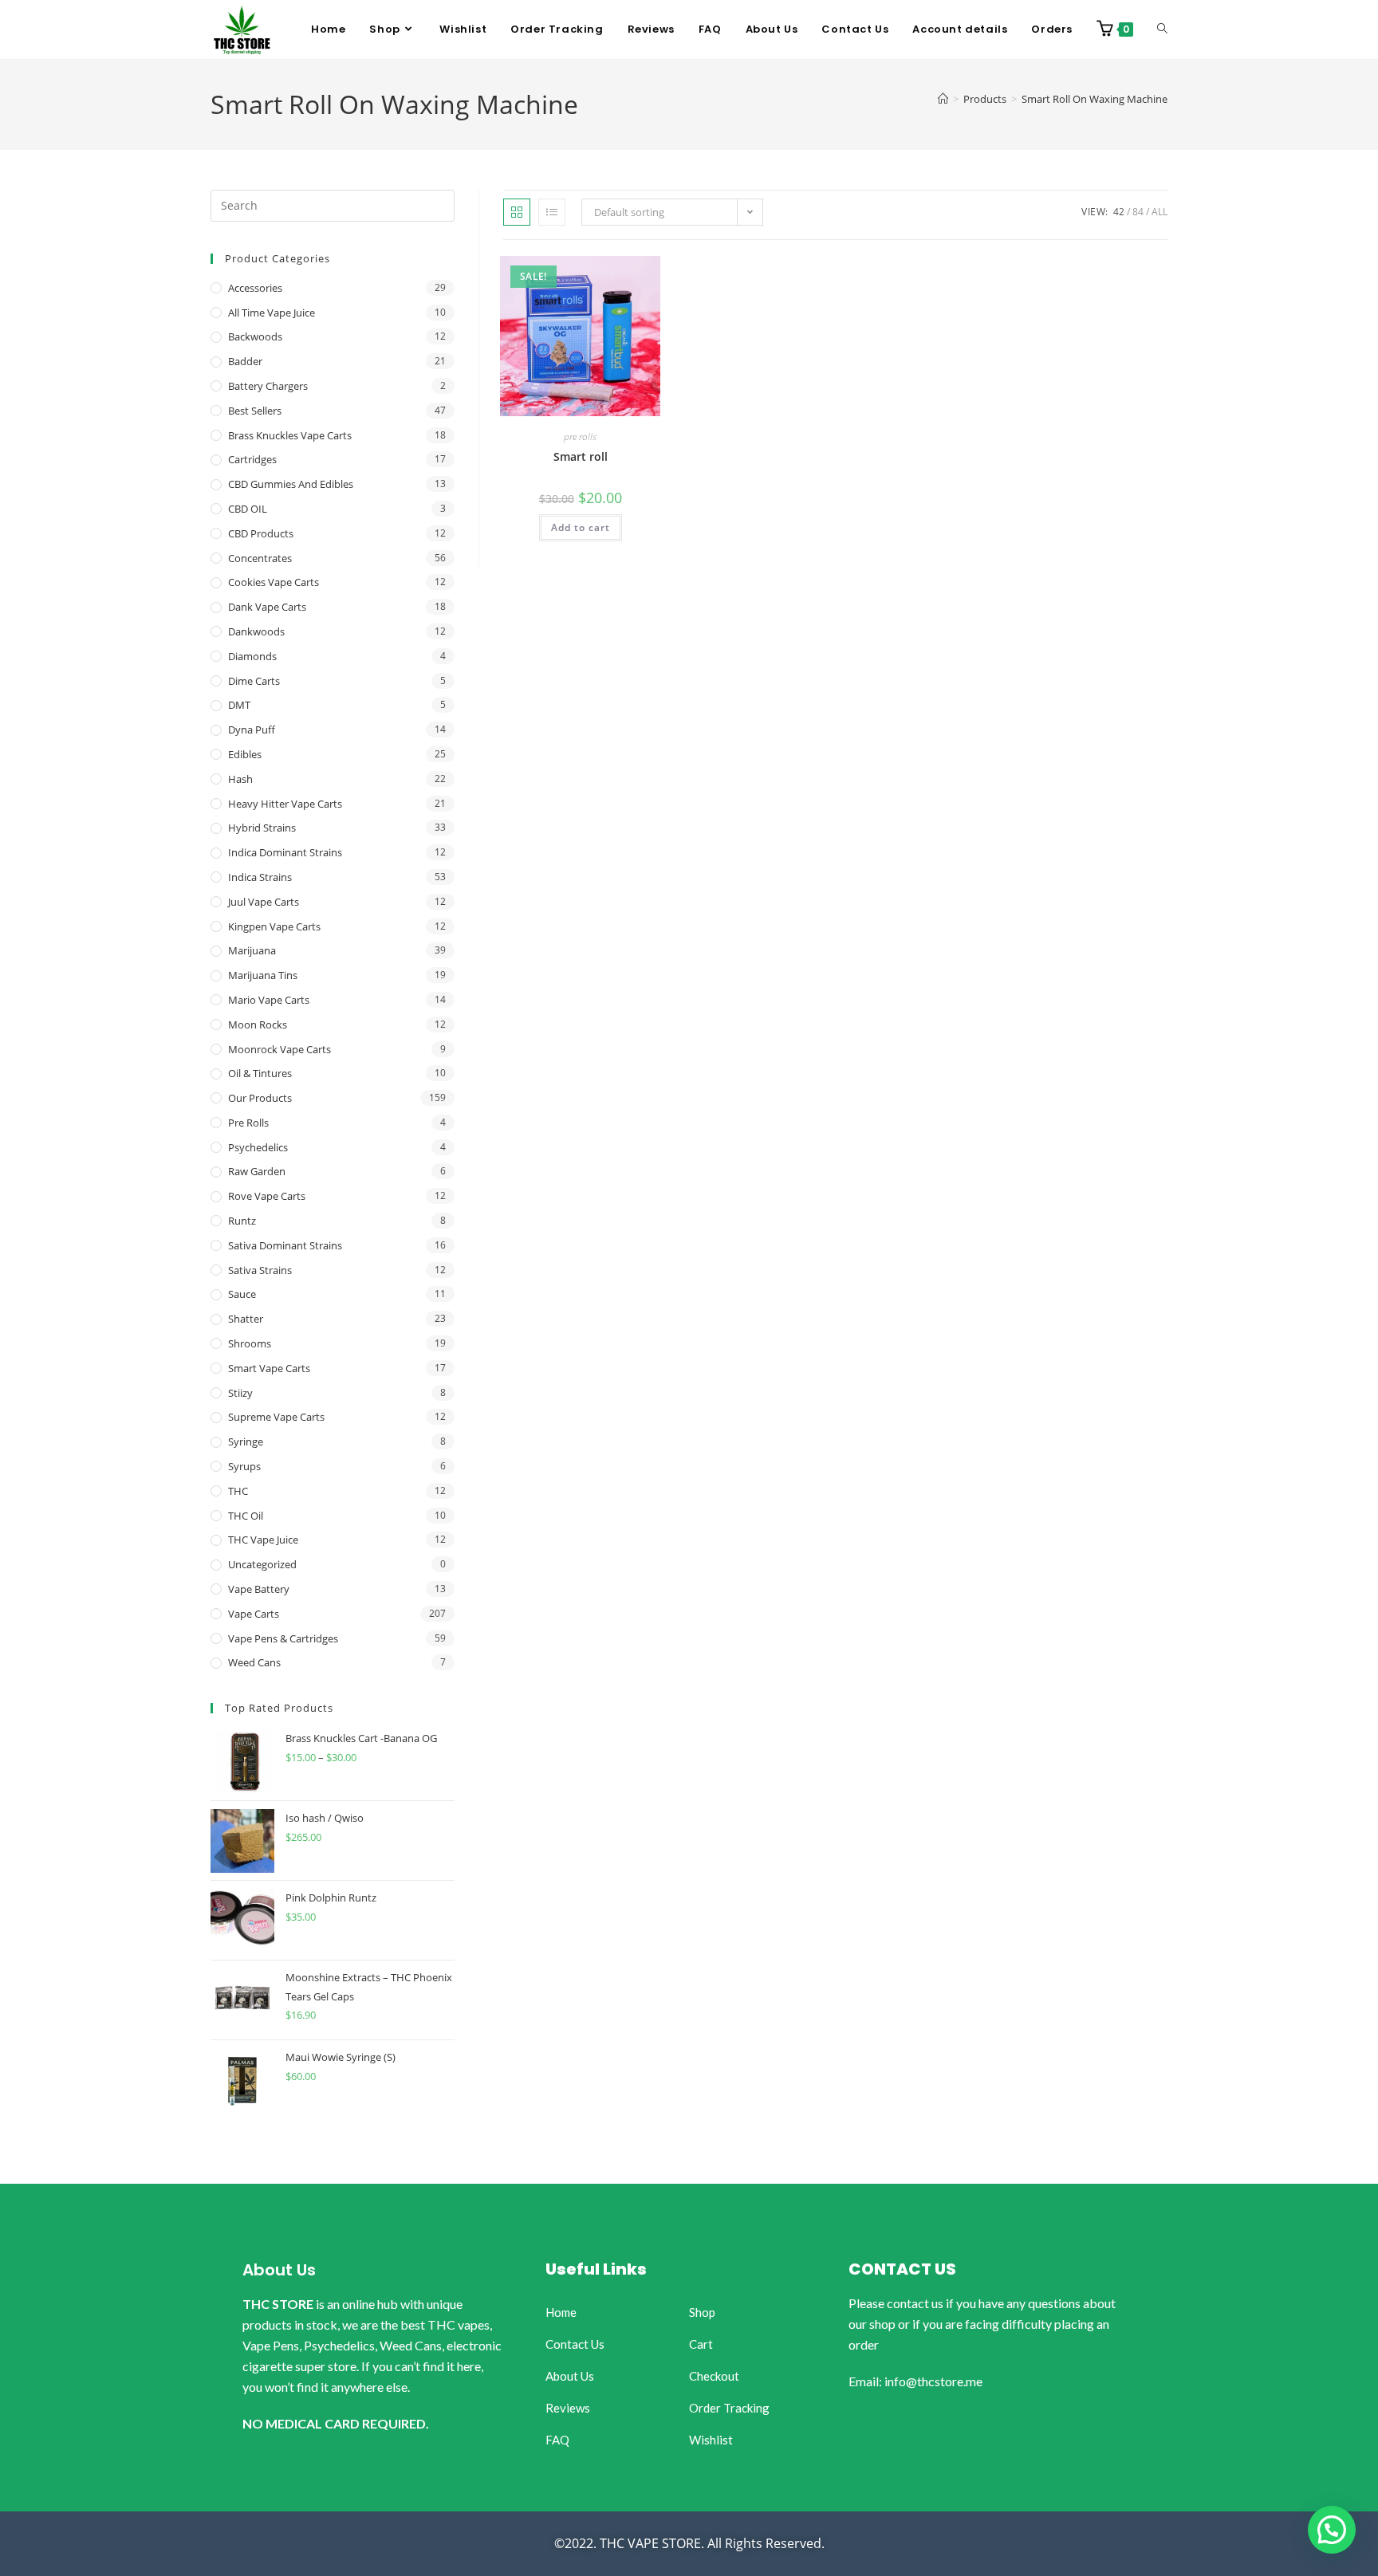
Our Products (260, 1098)
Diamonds (252, 656)
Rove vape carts (267, 1196)
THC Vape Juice (263, 1540)
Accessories (255, 288)
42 (1119, 212)
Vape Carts (254, 1614)
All (1159, 212)
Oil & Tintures (260, 1073)
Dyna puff (252, 730)
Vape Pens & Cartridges (283, 1638)
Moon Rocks (258, 1025)
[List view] (552, 212)
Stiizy (240, 1393)
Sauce (242, 1294)
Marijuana (252, 950)
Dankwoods (256, 631)
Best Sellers (255, 411)
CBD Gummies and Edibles (291, 484)
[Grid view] (517, 212)
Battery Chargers (268, 386)
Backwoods (255, 336)
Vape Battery (259, 1589)
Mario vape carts (269, 1000)
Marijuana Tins (263, 975)
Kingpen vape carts (274, 926)
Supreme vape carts (276, 1417)
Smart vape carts (269, 1368)
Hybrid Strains (262, 828)
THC (238, 1491)
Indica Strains (260, 877)
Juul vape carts (264, 902)
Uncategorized (262, 1564)
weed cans (254, 1662)
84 (1138, 212)
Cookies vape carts (274, 582)
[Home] (943, 99)
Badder (245, 361)
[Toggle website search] (1162, 29)
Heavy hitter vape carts (285, 804)
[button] (1332, 2530)
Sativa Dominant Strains (285, 1245)
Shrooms (250, 1343)
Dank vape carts (267, 607)
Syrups (244, 1466)
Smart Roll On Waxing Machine (1095, 99)
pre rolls (580, 437)
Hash (240, 779)
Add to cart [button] (581, 527)
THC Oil (246, 1516)
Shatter (246, 1319)
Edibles (245, 754)
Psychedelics (258, 1147)
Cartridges (252, 459)
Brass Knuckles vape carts (290, 435)
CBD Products (261, 533)
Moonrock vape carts (280, 1049)
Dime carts (254, 681)
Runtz (242, 1221)
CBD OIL (248, 509)
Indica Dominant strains (285, 852)
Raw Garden (257, 1171)
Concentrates (260, 558)
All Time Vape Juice (272, 313)
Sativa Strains (260, 1270)
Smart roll (581, 456)
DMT (239, 705)
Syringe (246, 1441)
